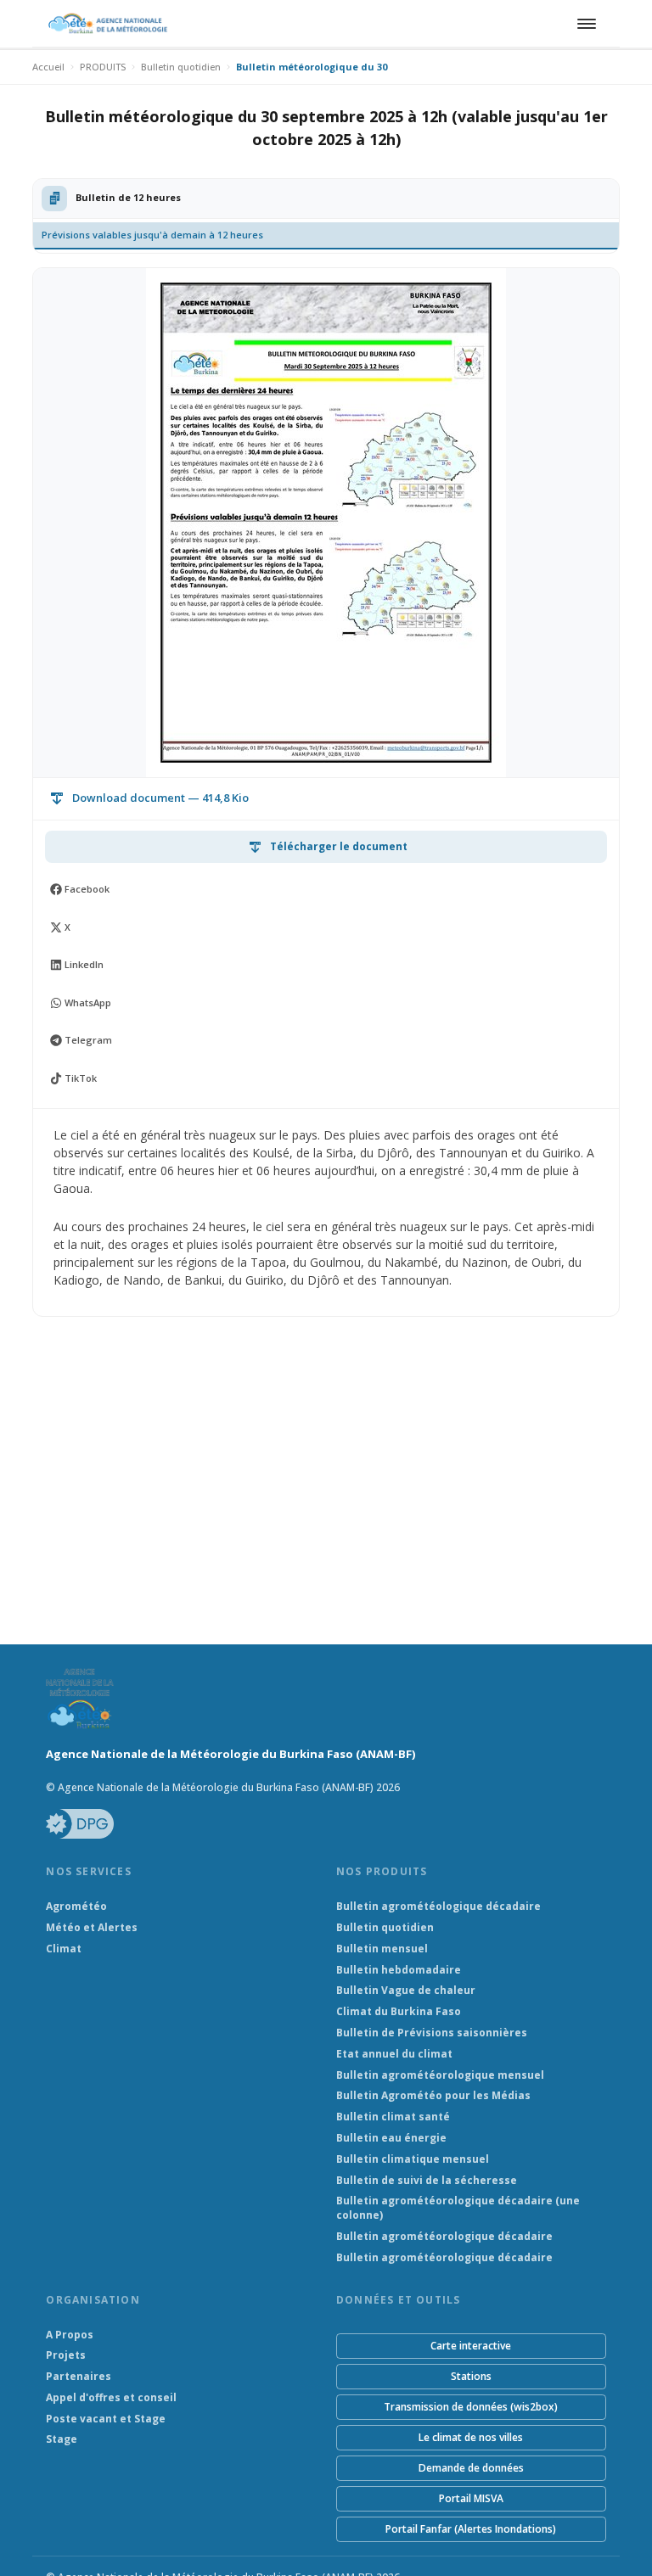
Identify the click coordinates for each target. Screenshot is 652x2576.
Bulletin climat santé (393, 2117)
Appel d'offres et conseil (111, 2398)
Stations (471, 2376)
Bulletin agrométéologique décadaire (438, 1907)
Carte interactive (471, 2346)
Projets (66, 2355)
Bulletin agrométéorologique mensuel (440, 2075)
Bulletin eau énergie (391, 2138)
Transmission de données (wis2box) (471, 2407)
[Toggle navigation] (584, 24)
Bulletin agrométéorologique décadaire (444, 2237)
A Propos (70, 2335)
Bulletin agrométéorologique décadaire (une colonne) (458, 2208)
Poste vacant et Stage (106, 2419)
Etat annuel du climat (394, 2054)
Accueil (48, 67)
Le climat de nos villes (471, 2437)
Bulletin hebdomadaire (399, 1970)
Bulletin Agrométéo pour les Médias (433, 2096)
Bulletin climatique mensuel (413, 2159)
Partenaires (79, 2377)
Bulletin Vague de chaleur (406, 1991)
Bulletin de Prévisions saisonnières (432, 2033)
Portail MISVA (471, 2498)
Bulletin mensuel (382, 1949)
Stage (62, 2439)
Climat (64, 1949)
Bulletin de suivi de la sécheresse (427, 2181)
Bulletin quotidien (181, 67)
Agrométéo (76, 1907)
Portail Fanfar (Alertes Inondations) (471, 2529)
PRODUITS (103, 67)
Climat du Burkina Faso (399, 2012)
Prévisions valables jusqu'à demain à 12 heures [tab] (152, 235)
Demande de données (471, 2468)
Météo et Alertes (92, 1928)
